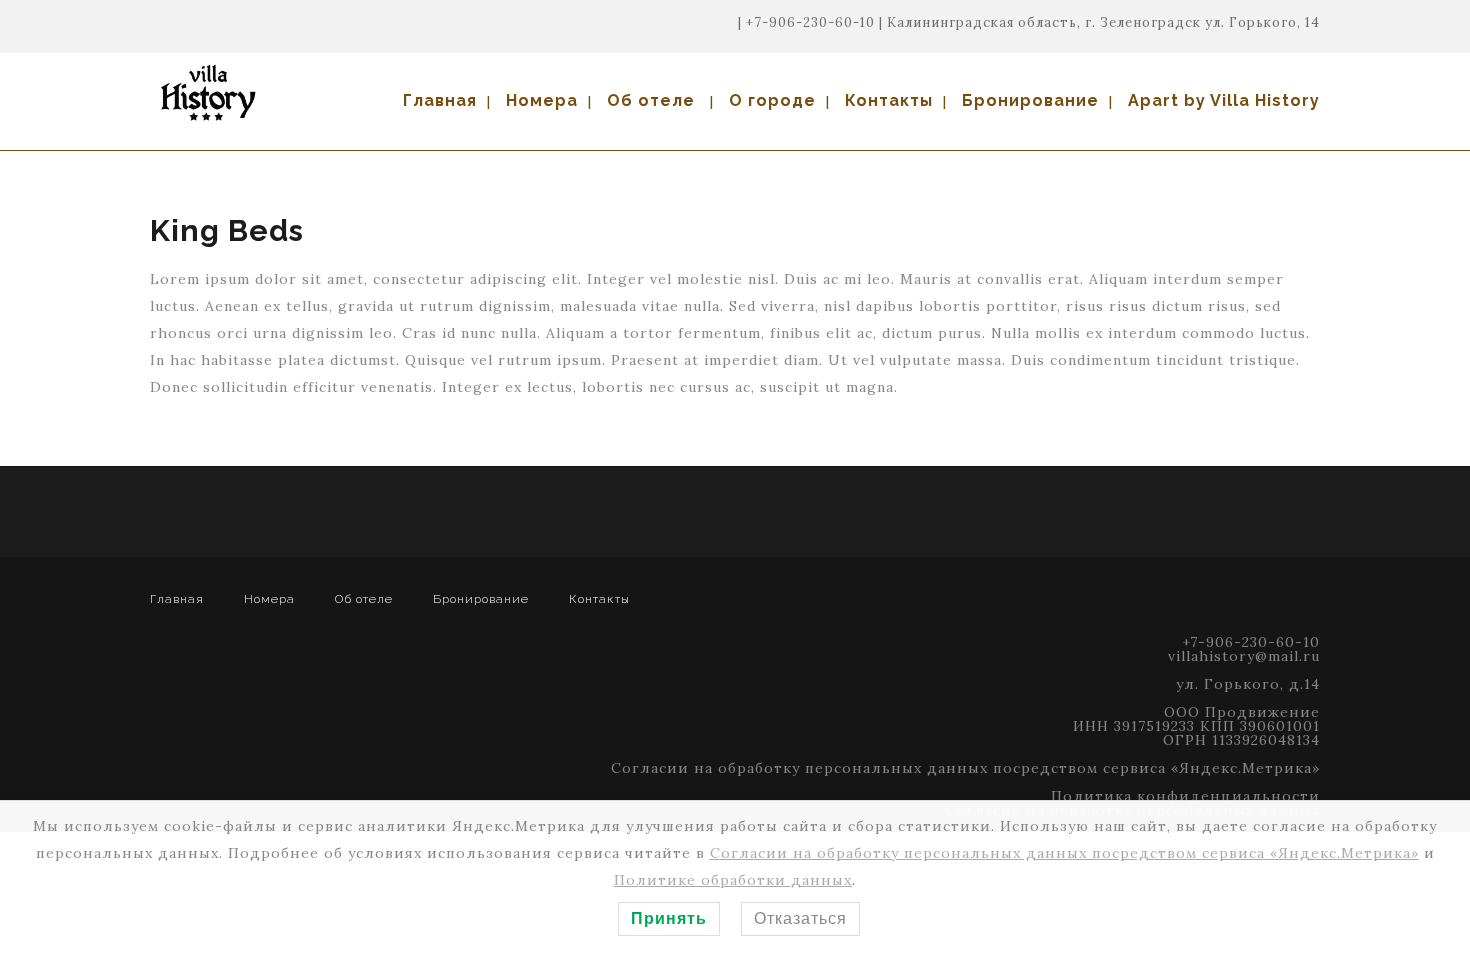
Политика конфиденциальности (1185, 796)
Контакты (889, 100)
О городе (772, 100)
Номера (542, 100)
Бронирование (1030, 100)
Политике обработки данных (733, 880)
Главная (440, 100)
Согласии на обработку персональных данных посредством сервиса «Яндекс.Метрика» (965, 768)
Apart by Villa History (1224, 100)
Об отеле (651, 100)
